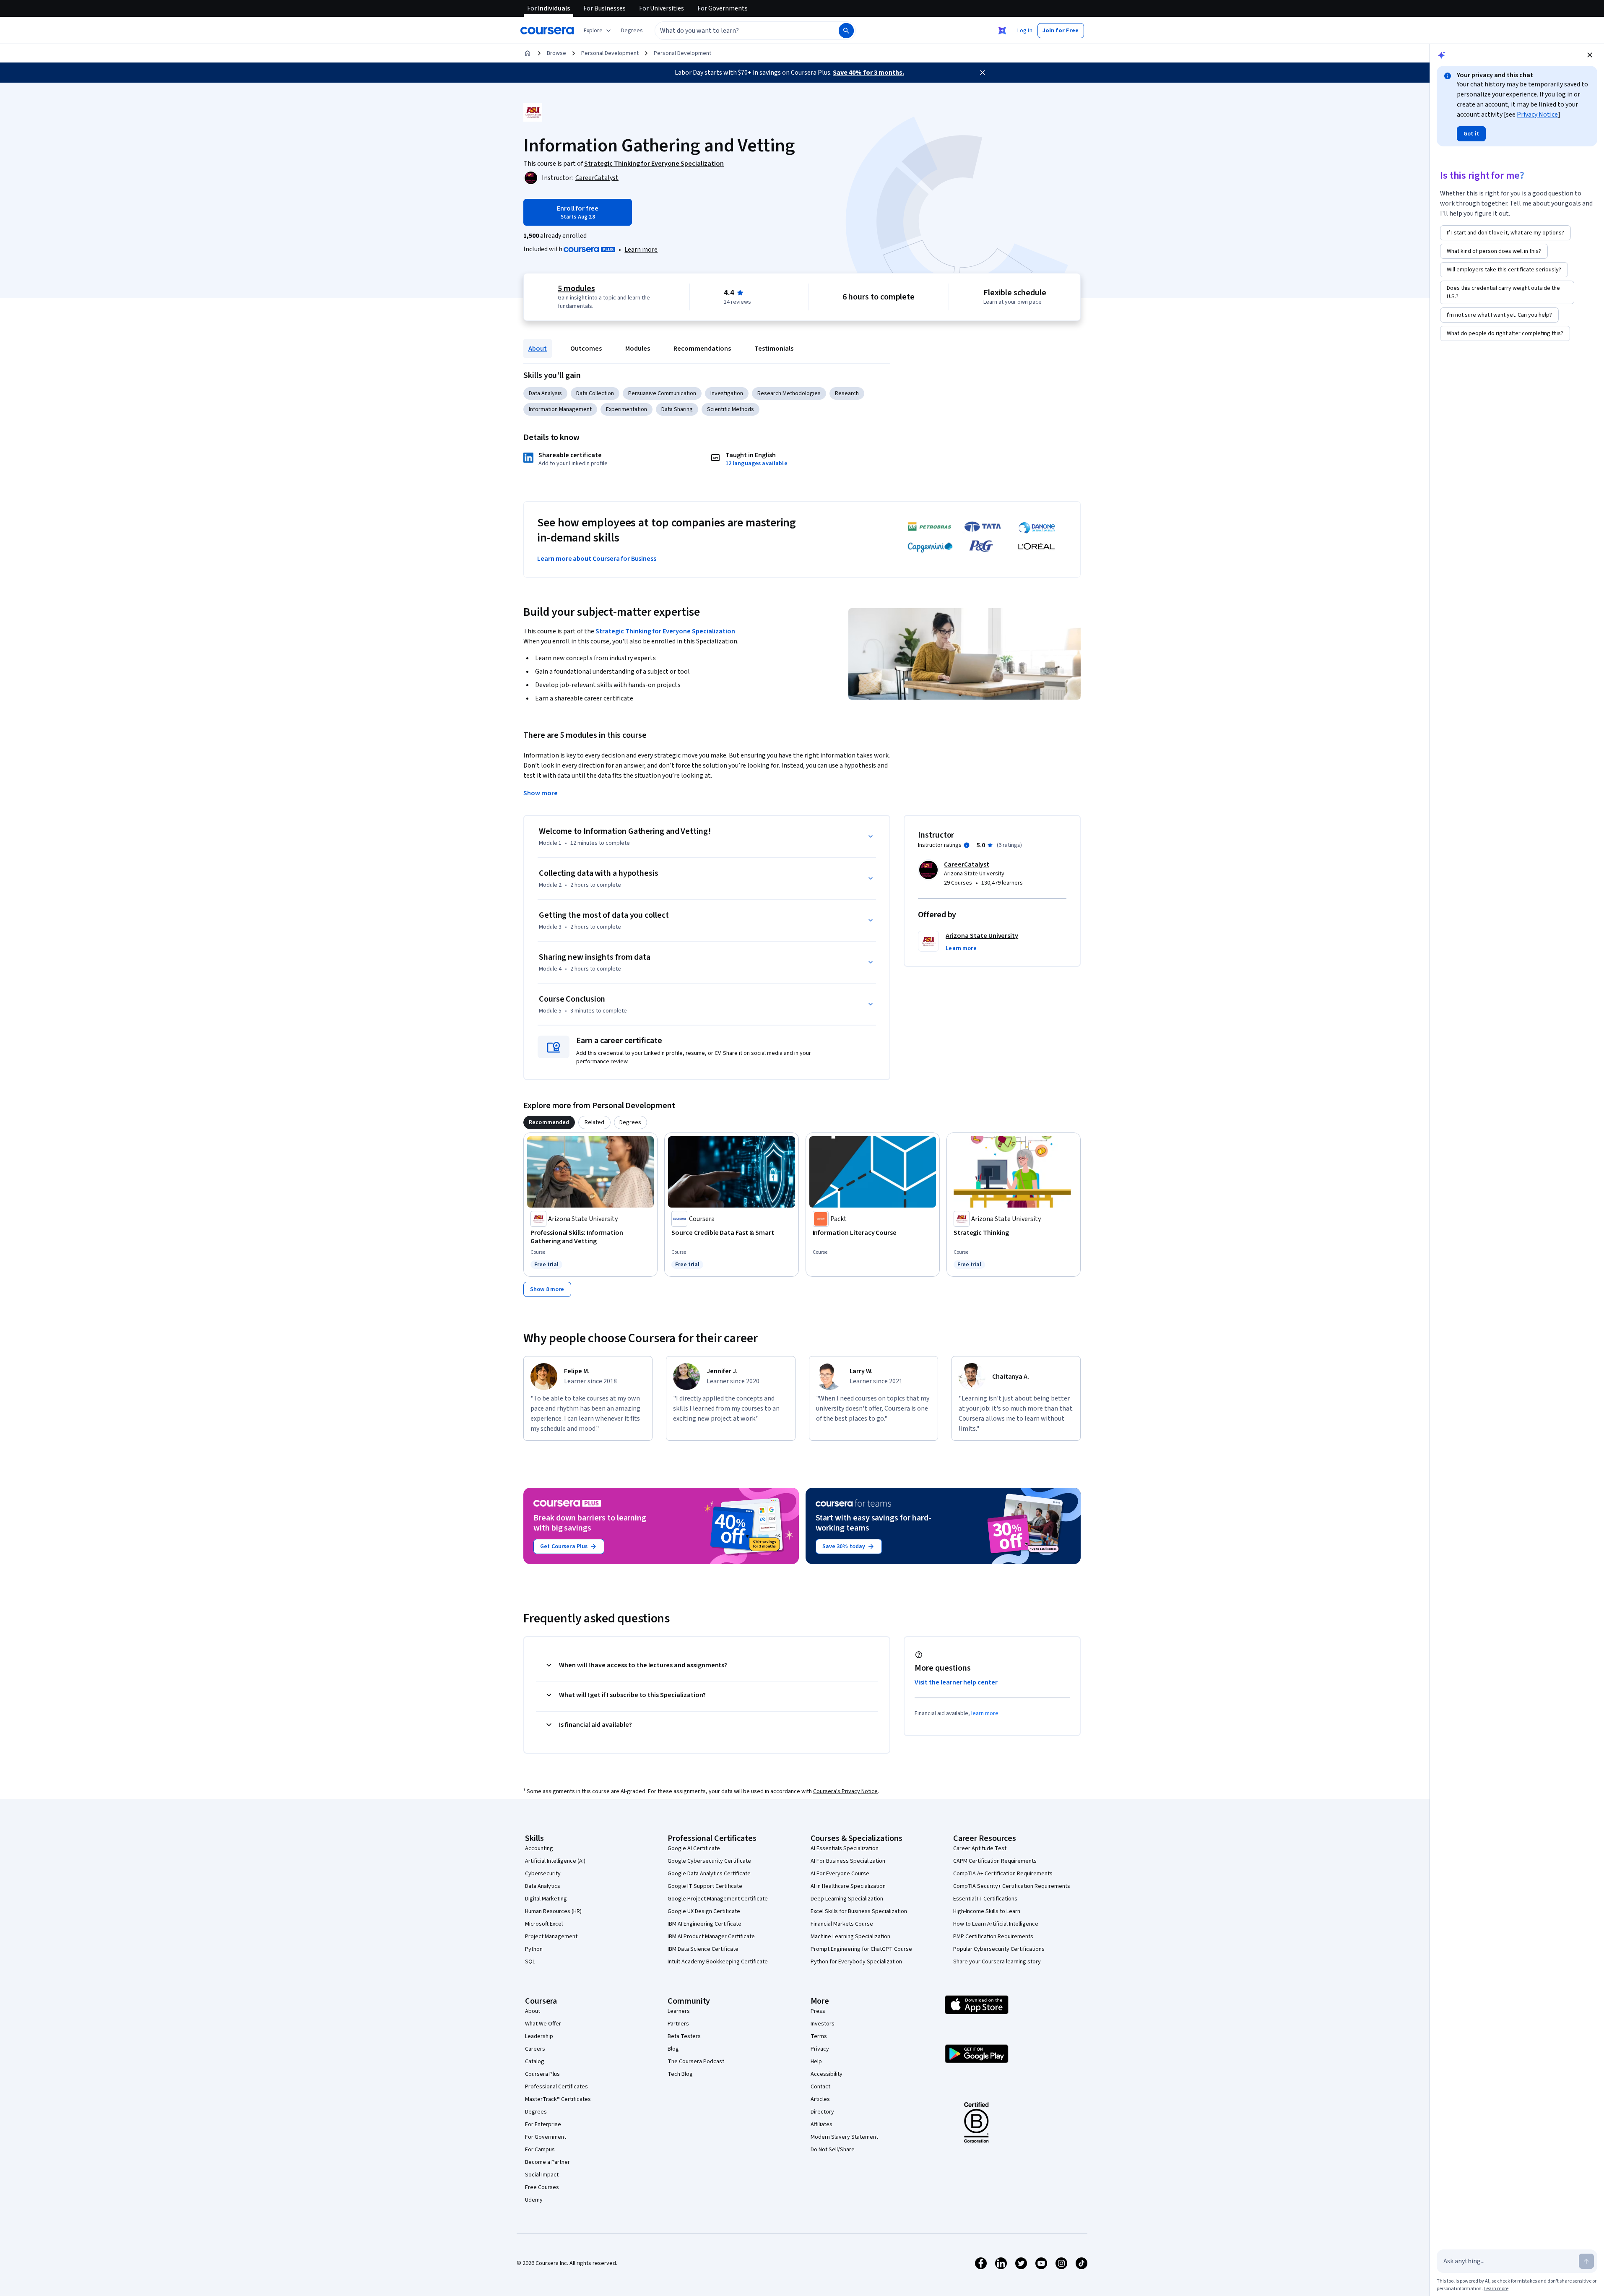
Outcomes (586, 349)
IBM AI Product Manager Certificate (711, 1937)
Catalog (535, 2062)
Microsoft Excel (544, 1924)
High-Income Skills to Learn (987, 1911)
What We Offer (543, 2024)
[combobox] (738, 31)
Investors (823, 2024)
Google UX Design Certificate (704, 1911)
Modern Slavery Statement (844, 2137)
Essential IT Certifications (985, 1899)
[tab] (549, 1122)
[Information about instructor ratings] (967, 845)
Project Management (551, 1937)
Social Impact (542, 2175)
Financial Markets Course (842, 1924)
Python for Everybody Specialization (856, 1962)
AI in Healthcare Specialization (848, 1886)
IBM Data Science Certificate (703, 1949)
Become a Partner (547, 2162)
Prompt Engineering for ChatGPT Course (861, 1949)
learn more (985, 1713)
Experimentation (627, 409)
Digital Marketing (546, 1899)
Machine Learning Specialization (850, 1937)
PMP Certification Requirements (993, 1937)
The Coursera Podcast (696, 2062)
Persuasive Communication (662, 393)
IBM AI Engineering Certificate (705, 1924)
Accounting (539, 1848)
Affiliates (821, 2124)
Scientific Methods (731, 409)
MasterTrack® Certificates (558, 2099)
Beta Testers (684, 2036)
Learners (679, 2011)
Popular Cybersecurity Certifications (999, 1949)
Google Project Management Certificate (718, 1899)
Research (847, 393)
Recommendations (702, 349)
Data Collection (595, 393)
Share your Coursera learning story (997, 1962)
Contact (820, 2087)
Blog (673, 2049)
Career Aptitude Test (980, 1848)
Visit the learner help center (956, 1682)
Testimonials (774, 349)
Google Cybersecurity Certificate (709, 1861)
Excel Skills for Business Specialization (859, 1911)
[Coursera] (547, 31)
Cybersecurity (543, 1874)
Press (818, 2011)
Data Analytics (543, 1886)
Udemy (534, 2200)
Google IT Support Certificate (705, 1886)
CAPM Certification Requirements (995, 1861)
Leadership (539, 2036)
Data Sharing (677, 409)
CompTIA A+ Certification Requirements (1003, 1874)
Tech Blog (680, 2074)
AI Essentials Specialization (845, 1848)
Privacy (820, 2049)
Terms (819, 2036)
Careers (535, 2049)
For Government (546, 2137)
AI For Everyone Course (840, 1874)
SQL (530, 1962)
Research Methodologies (789, 393)
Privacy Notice (1537, 115)
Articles (820, 2099)
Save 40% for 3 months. (868, 73)
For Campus (540, 2150)
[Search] (846, 31)
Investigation (727, 393)
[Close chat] (1590, 55)
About (538, 349)
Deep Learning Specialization (847, 1899)
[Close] (983, 73)
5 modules (576, 289)
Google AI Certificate (694, 1848)
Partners (678, 2024)
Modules (638, 349)
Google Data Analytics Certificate (709, 1874)
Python (534, 1949)
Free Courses (542, 2187)
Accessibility (827, 2074)
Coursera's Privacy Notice (845, 1791)
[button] (632, 31)
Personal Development (610, 53)
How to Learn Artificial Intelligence (996, 1924)
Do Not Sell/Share (833, 2150)
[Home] (528, 53)
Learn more (641, 250)
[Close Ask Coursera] (1002, 31)
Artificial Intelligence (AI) (555, 1861)
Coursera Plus (542, 2074)
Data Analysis (545, 393)
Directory (822, 2112)
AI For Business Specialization (848, 1861)
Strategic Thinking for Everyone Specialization (665, 631)
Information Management (560, 409)
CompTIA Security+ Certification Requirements (1012, 1886)
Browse (556, 53)
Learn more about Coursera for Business (597, 559)
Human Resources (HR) (553, 1911)
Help (816, 2062)
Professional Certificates (556, 2087)
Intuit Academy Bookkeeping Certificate (718, 1962)
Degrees (536, 2112)
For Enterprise (543, 2124)
